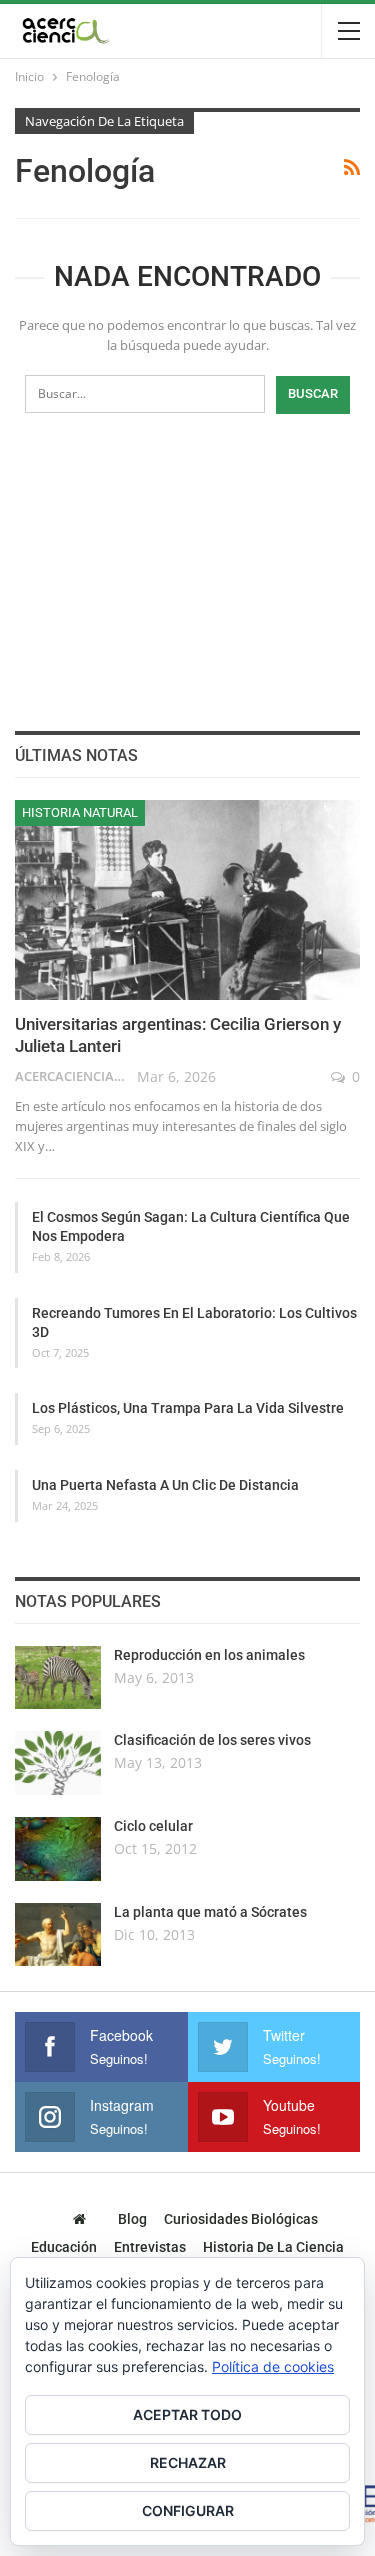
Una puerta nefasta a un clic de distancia (165, 1485)
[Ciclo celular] (58, 1849)
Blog (132, 2219)
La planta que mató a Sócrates (210, 1912)
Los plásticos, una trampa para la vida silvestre (188, 1408)
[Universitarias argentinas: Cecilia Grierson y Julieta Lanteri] (187, 900)
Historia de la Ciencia (273, 2247)
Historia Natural (80, 812)
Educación (64, 2247)
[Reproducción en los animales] (58, 1678)
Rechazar (188, 2462)
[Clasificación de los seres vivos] (58, 1763)
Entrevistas (150, 2247)
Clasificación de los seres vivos (212, 1740)
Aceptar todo (187, 2414)
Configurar (188, 2510)
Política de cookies (273, 2366)
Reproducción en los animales (209, 1655)
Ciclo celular (153, 1826)
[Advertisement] (188, 569)
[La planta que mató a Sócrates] (58, 1935)
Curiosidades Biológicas (241, 2219)
